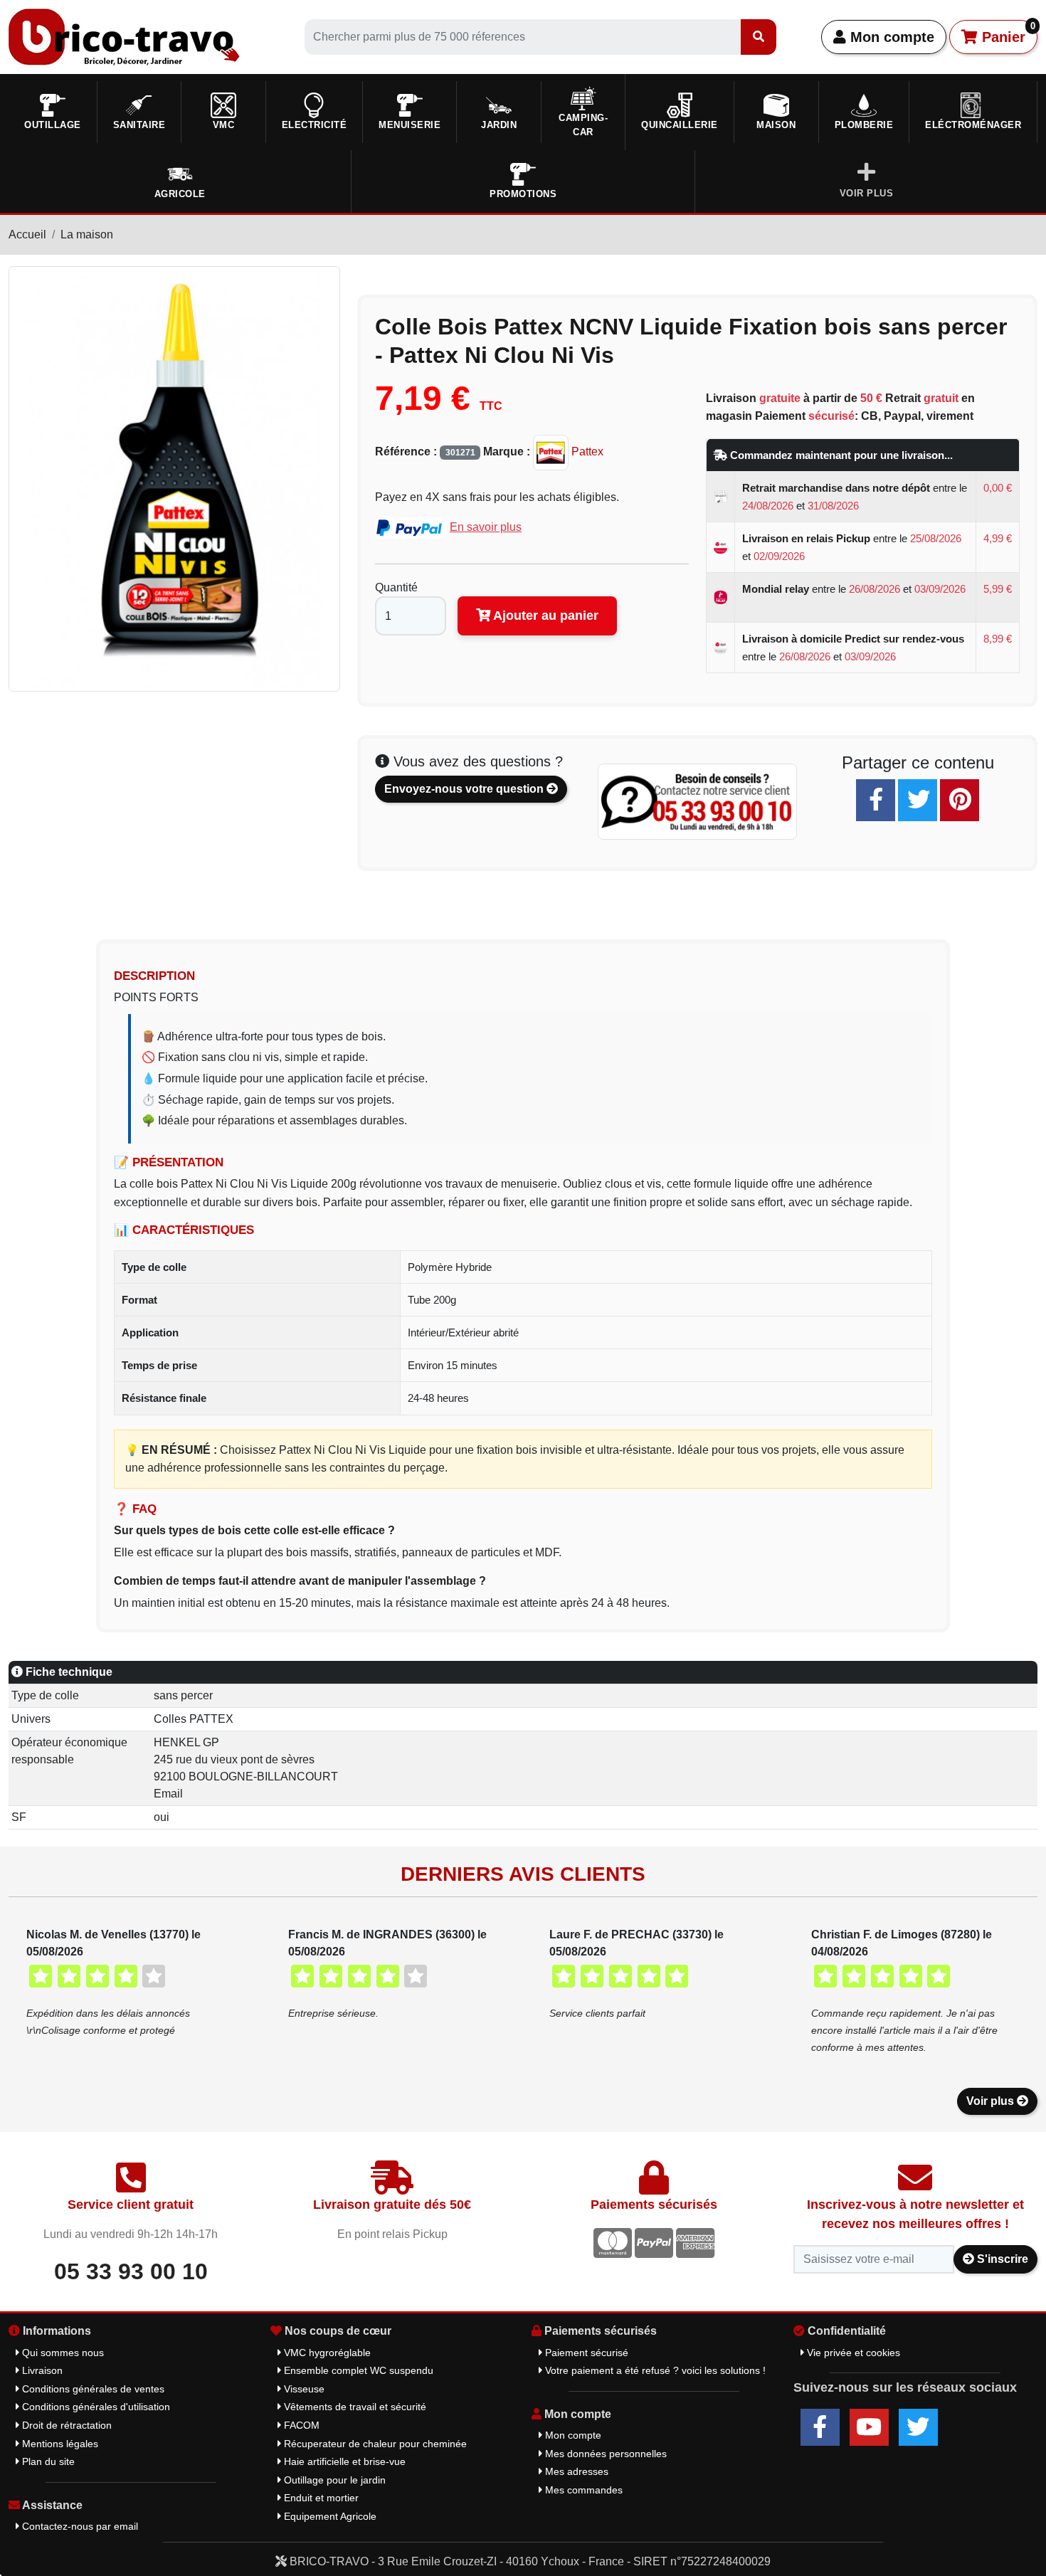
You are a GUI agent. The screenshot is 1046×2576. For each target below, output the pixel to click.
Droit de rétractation (65, 2425)
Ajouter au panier (544, 616)
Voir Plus (867, 193)
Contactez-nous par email (79, 2526)
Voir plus (992, 2101)
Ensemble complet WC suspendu (357, 2370)
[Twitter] (918, 800)
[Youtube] (869, 2427)
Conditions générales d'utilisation (95, 2407)
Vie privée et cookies (852, 2353)
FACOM (300, 2425)
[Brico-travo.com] (124, 36)
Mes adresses (575, 2471)
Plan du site (47, 2461)
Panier (1007, 33)
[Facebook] (876, 800)
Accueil (27, 234)
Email (168, 1794)
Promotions (523, 194)
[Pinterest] (960, 800)
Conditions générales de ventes (92, 2389)
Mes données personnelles (604, 2454)
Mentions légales (59, 2444)
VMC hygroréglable (326, 2353)
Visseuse (303, 2389)
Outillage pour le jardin (333, 2480)
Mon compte (890, 37)
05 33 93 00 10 (131, 2271)
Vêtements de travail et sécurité (354, 2407)
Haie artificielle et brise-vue (343, 2461)
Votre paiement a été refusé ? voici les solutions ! (654, 2370)
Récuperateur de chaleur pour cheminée (374, 2444)
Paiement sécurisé (585, 2353)
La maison (87, 234)
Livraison (41, 2370)
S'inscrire (1001, 2259)
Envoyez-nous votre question (465, 789)
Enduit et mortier (320, 2498)
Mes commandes (582, 2490)
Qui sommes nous (62, 2353)
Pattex (586, 452)
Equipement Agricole (329, 2516)
